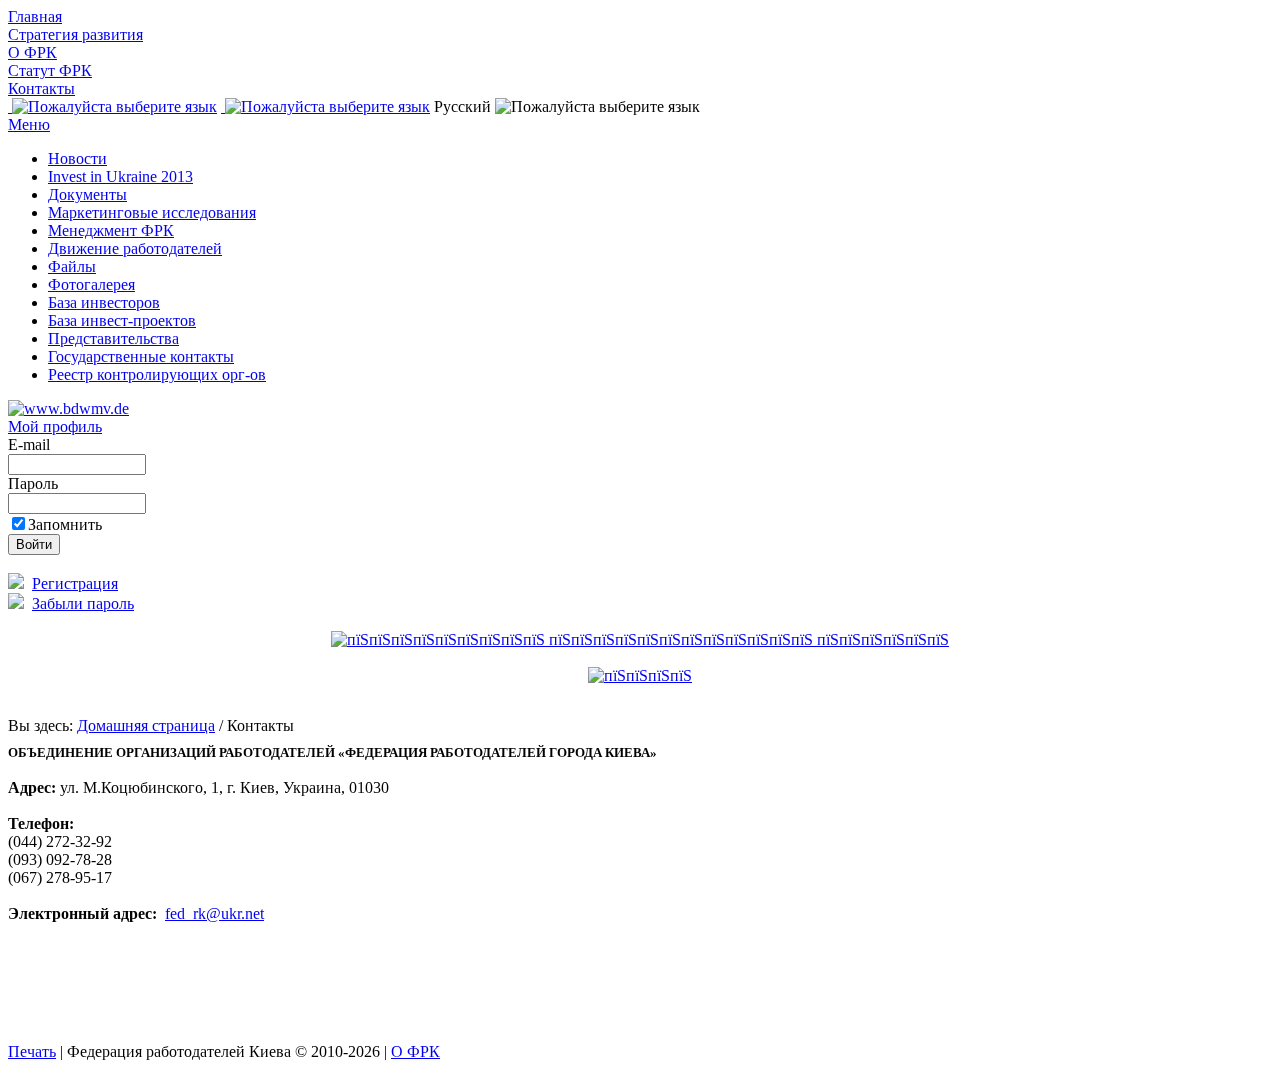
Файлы (72, 266)
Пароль (35, 483)
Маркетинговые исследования (152, 212)
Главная (35, 16)
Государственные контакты (141, 356)
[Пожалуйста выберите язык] (112, 106)
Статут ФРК (50, 70)
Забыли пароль (83, 603)
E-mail (31, 444)
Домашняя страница (146, 725)
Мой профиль (55, 426)
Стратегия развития (75, 34)
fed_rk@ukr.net (214, 913)
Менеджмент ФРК (111, 230)
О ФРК (32, 52)
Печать (32, 1051)
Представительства (113, 338)
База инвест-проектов (122, 320)
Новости (77, 158)
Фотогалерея (91, 284)
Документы (87, 194)
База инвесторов (104, 302)
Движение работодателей (135, 248)
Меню (29, 124)
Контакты (41, 88)
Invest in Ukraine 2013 (120, 176)
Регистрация (75, 583)
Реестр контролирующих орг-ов (157, 374)
